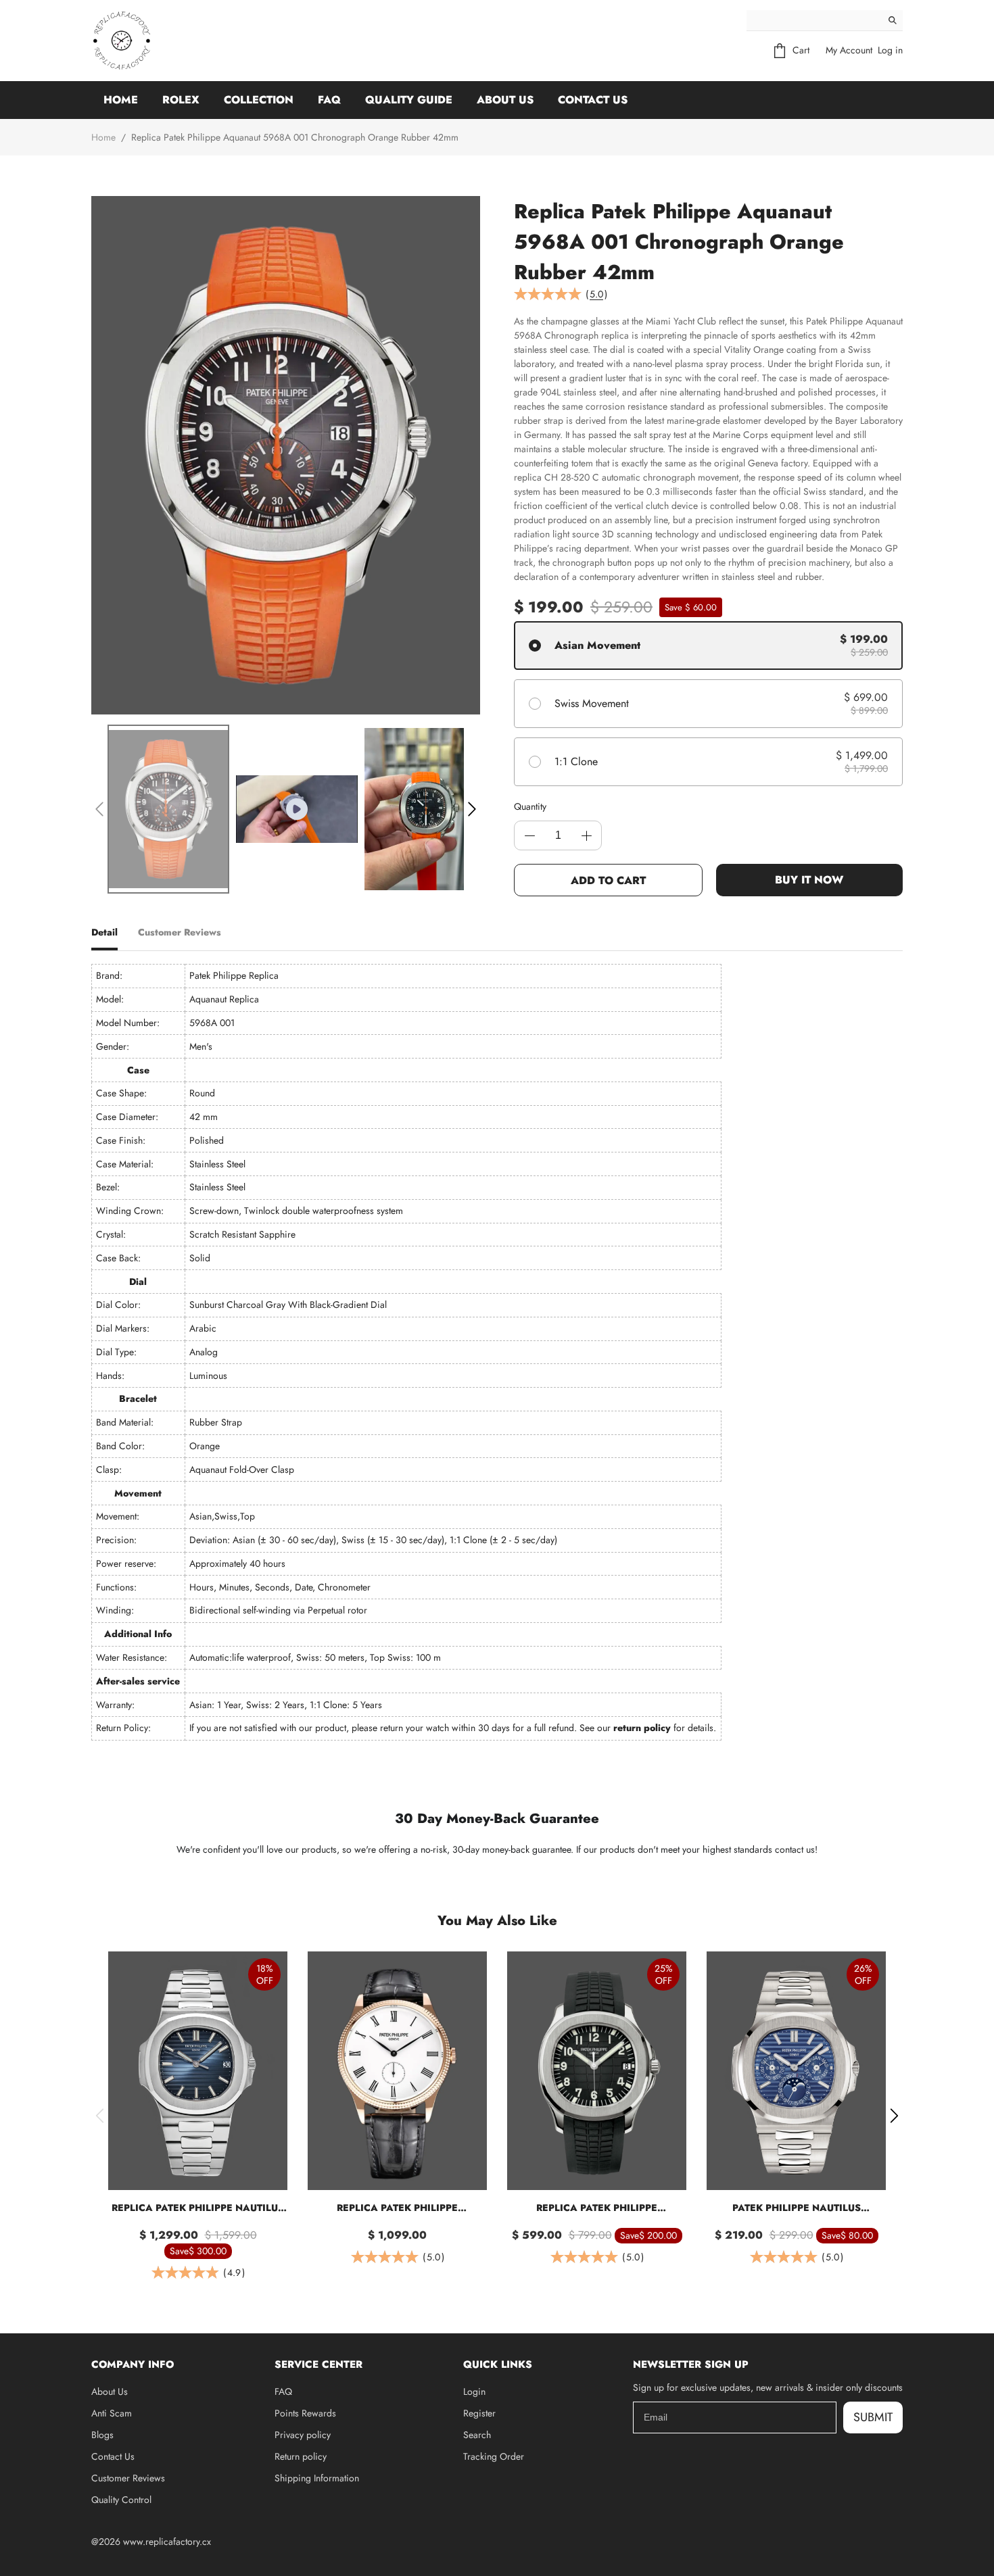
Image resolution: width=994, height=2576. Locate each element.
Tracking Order (494, 2456)
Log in (890, 50)
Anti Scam (112, 2413)
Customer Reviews (128, 2478)
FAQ (329, 100)
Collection (259, 100)
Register (479, 2413)
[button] (99, 809)
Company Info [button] (133, 2364)
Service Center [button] (318, 2364)
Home (121, 100)
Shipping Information (317, 2478)
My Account (849, 50)
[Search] (893, 20)
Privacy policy (303, 2435)
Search (477, 2435)
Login (474, 2391)
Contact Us (593, 100)
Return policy (301, 2456)
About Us (505, 100)
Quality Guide (409, 100)
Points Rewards (305, 2413)
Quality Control (121, 2500)
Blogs (102, 2435)
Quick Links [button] (498, 2364)
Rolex (181, 100)
